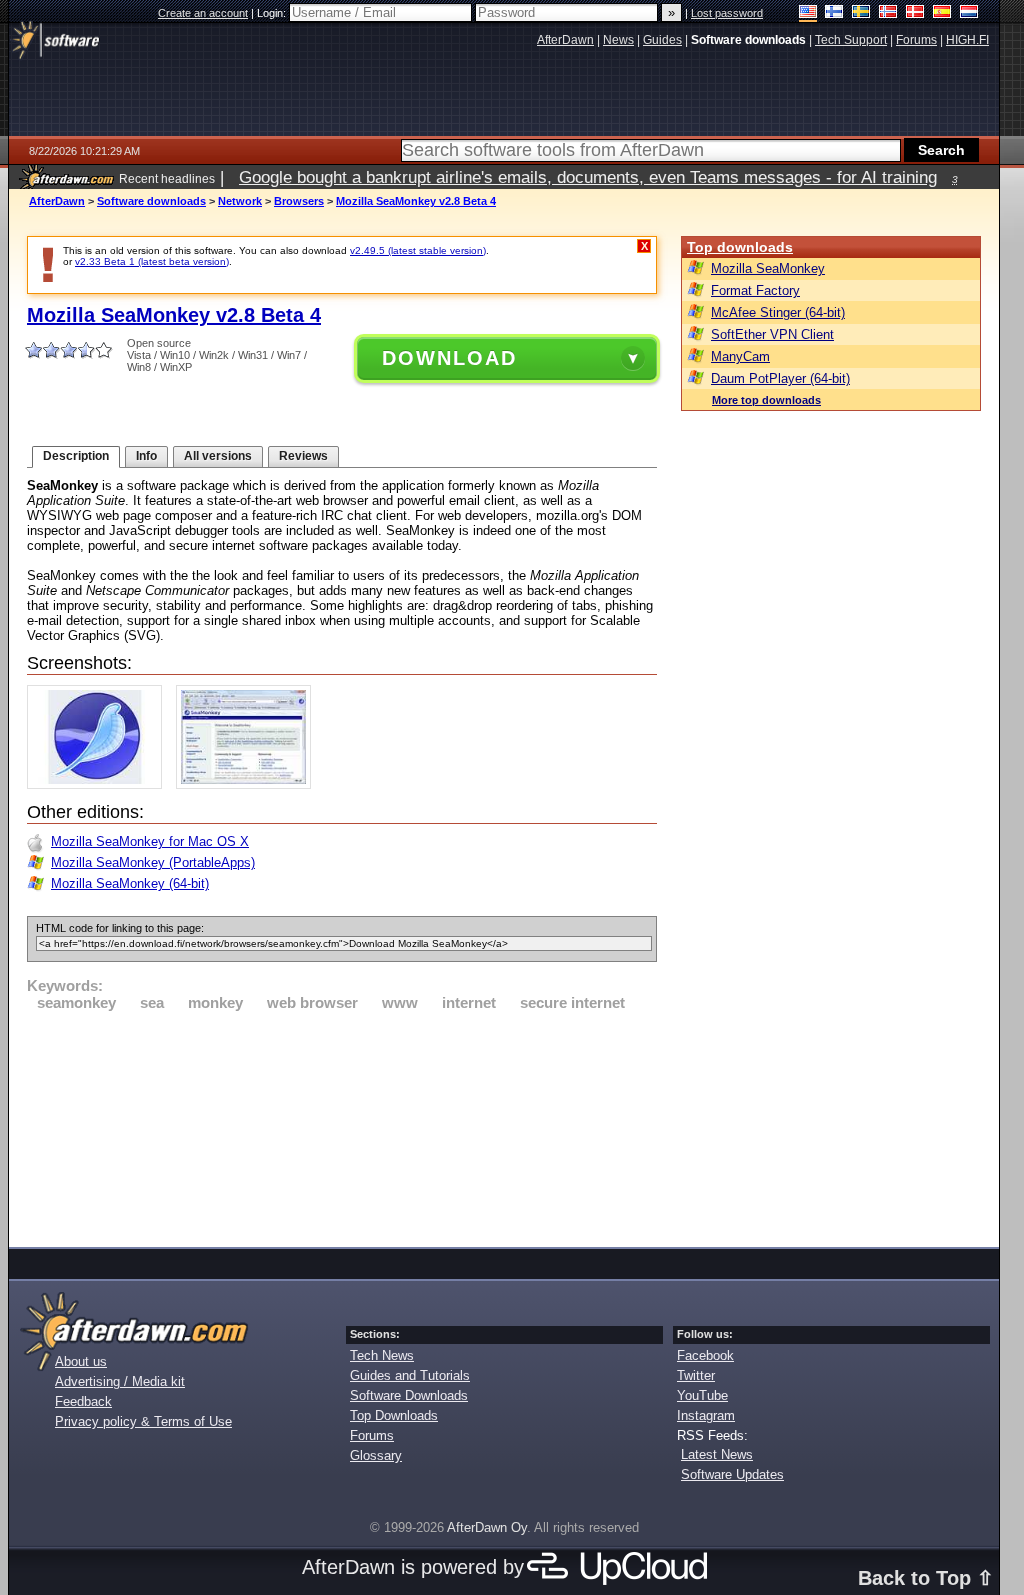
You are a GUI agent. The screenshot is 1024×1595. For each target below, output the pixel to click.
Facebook (705, 1355)
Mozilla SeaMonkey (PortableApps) (153, 862)
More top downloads (766, 400)
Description (76, 456)
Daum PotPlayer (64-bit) (780, 378)
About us (81, 1361)
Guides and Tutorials (410, 1375)
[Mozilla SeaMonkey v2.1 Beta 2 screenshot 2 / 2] (248, 784)
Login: (273, 13)
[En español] (942, 13)
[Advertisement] (342, 1126)
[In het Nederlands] (969, 13)
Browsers (299, 201)
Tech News (382, 1355)
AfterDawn (57, 201)
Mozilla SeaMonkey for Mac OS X (150, 841)
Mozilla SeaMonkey (768, 268)
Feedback (83, 1401)
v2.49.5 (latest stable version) (418, 250)
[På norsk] (888, 13)
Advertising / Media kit (120, 1381)
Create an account (203, 13)
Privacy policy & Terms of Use (143, 1421)
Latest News (717, 1454)
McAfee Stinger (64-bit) (778, 312)
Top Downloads (394, 1415)
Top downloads (740, 247)
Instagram (706, 1415)
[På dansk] (915, 13)
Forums (372, 1435)
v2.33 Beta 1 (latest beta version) (152, 261)
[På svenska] (861, 13)
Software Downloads (409, 1395)
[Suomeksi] (834, 13)
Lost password (727, 13)
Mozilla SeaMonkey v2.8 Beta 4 (416, 201)
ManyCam (740, 356)
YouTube (702, 1395)
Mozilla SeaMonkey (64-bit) (130, 883)
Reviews (303, 456)
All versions (218, 456)
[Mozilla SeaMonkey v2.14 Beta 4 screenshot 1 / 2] (99, 784)
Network (240, 201)
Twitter (696, 1375)
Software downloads (151, 201)
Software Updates (732, 1474)
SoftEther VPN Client (772, 334)
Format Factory (755, 290)
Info (146, 456)
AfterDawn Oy (487, 1527)
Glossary (376, 1455)
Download (449, 358)
